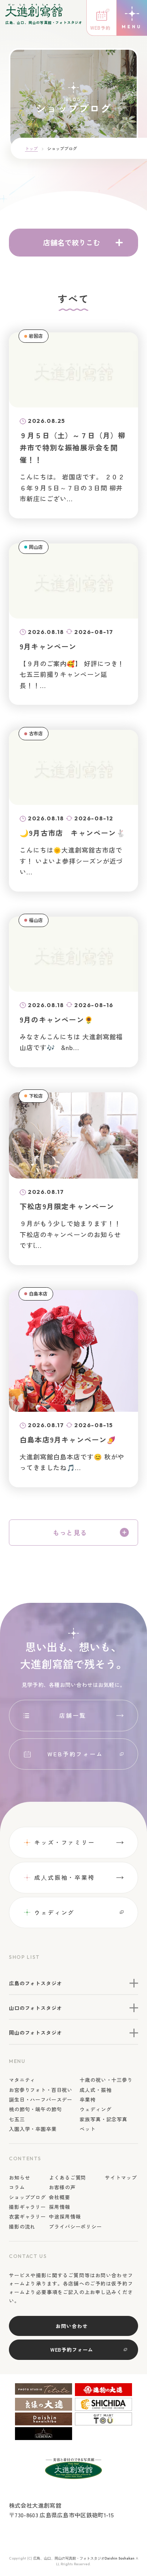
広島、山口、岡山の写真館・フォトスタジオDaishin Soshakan (84, 2558)
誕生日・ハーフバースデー (41, 2099)
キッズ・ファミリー (65, 1842)
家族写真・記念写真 (103, 2119)
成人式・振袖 (95, 2090)
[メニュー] (132, 18)
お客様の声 (62, 2187)
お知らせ (19, 2177)
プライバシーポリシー (75, 2226)
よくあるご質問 (67, 2177)
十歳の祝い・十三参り (106, 2080)
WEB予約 (100, 28)
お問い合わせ (72, 2326)
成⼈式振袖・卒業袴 (65, 1877)
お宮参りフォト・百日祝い (41, 2090)
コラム (17, 2187)
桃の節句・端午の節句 (35, 2109)
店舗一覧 (73, 1715)
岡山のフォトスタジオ (35, 2033)
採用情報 (59, 2207)
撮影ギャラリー (27, 2207)
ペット (88, 2129)
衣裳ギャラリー (27, 2216)
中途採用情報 (65, 2216)
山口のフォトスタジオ (35, 2008)
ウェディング (54, 1912)
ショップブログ (27, 2197)
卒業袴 (88, 2099)
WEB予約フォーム (75, 1754)
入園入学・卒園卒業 (33, 2129)
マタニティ (22, 2080)
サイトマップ (121, 2177)
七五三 (17, 2119)
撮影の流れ (22, 2226)
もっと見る (70, 1532)
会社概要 (59, 2197)
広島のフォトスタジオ (35, 1983)
